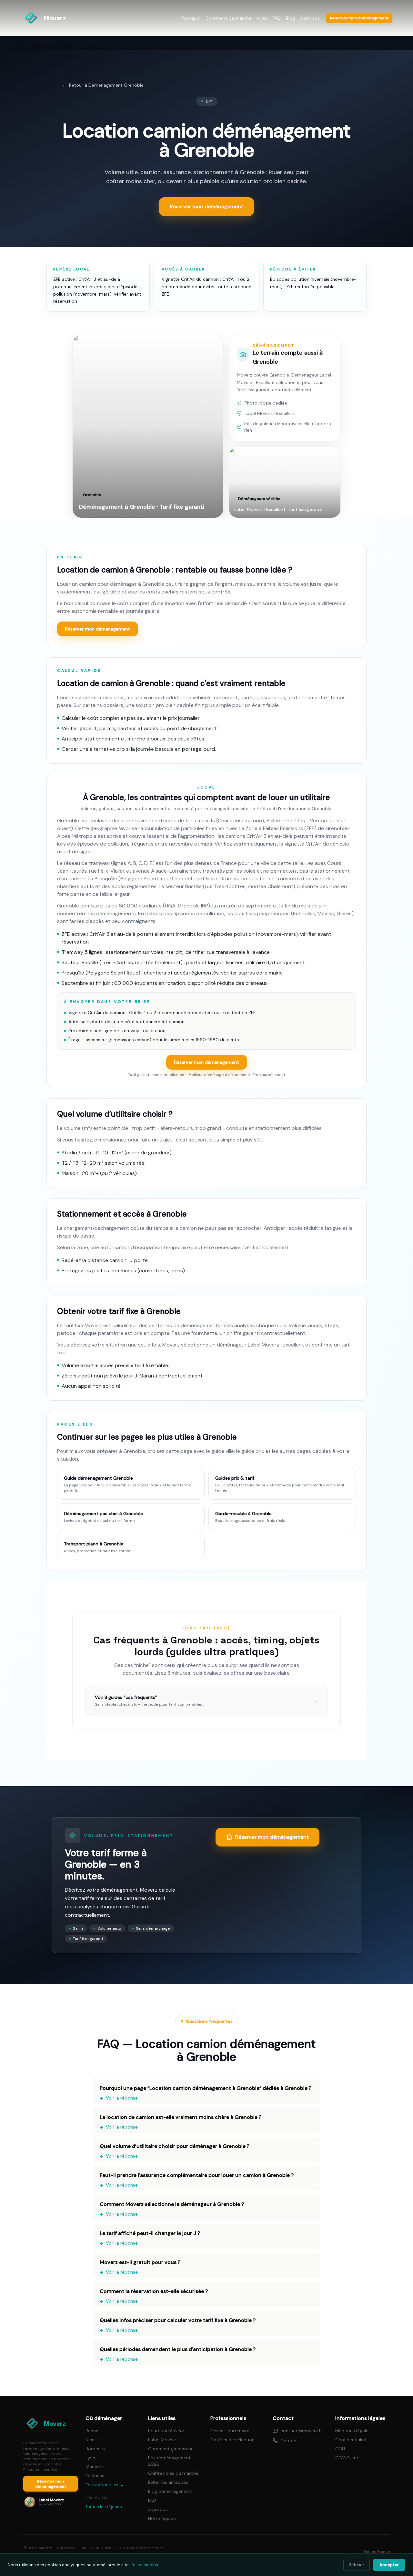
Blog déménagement (170, 2491)
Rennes (93, 2431)
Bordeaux (96, 2449)
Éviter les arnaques (168, 2482)
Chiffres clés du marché (173, 2473)
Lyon (90, 2458)
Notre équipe (162, 2518)
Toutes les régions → (106, 2507)
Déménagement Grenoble (77, 47)
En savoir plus (144, 2565)
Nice (90, 2440)
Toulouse (95, 2476)
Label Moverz (162, 2440)
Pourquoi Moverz (166, 2431)
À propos (310, 18)
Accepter (389, 2565)
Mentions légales (353, 2431)
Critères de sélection (232, 2440)
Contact (289, 2441)
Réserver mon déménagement (98, 629)
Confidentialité (351, 2440)
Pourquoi (191, 18)
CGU (340, 2449)
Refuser (357, 2565)
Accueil (18, 47)
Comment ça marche (228, 18)
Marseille (95, 2467)
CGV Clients (348, 2458)
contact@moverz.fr (301, 2431)
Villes (262, 18)
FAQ (277, 18)
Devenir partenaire (230, 2431)
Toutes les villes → (105, 2485)
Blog (290, 18)
